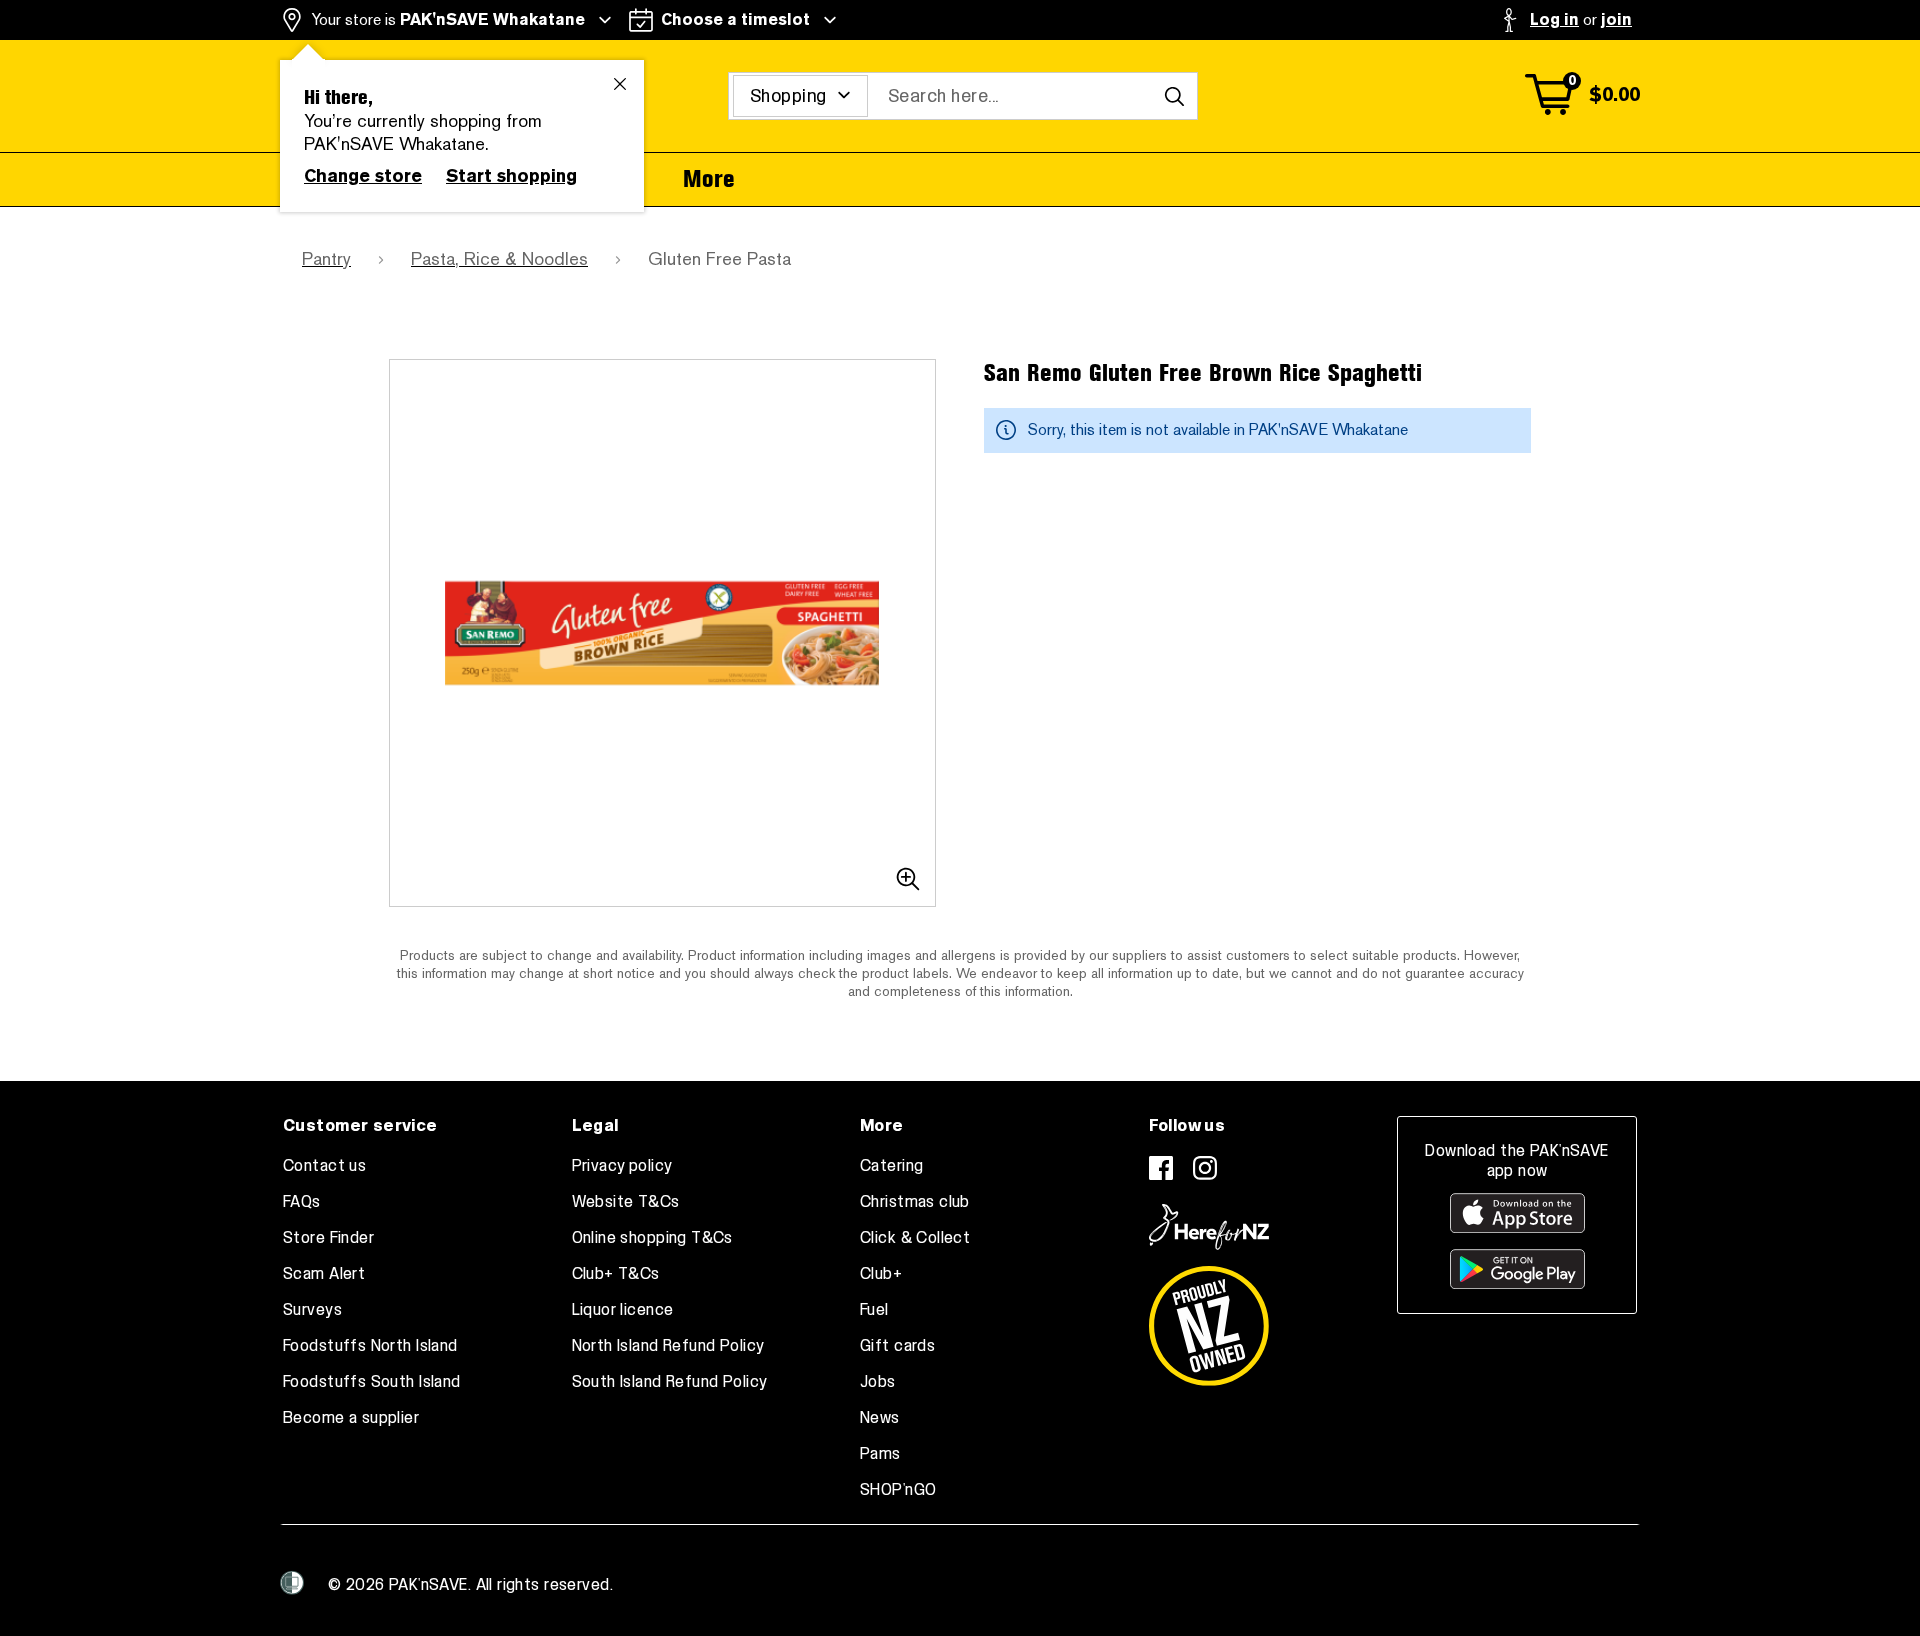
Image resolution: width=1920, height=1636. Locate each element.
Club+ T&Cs (616, 1274)
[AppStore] (1517, 1213)
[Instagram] (1205, 1168)
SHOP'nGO (898, 1490)
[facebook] (1161, 1168)
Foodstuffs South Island (372, 1382)
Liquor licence (623, 1310)
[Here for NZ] (1209, 1227)
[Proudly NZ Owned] (1209, 1318)
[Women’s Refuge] (292, 1583)
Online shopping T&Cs (652, 1238)
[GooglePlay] (1517, 1269)
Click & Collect (915, 1238)
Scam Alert (324, 1274)
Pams (880, 1454)
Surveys (312, 1310)
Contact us (324, 1166)
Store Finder (328, 1238)
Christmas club (915, 1202)
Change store (363, 176)
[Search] (1174, 96)
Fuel (874, 1310)
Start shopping (511, 176)
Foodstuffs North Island (370, 1346)
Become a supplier (351, 1418)
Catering (891, 1166)
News (880, 1418)
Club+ (881, 1274)
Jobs (878, 1382)
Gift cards (897, 1346)
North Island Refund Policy (668, 1346)
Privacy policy (622, 1166)
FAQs (302, 1202)
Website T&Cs (626, 1202)
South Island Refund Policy (670, 1382)
